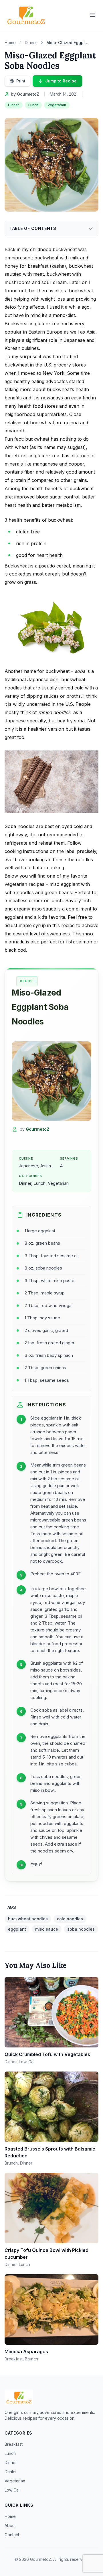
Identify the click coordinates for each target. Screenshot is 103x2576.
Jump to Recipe (61, 81)
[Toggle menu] (93, 15)
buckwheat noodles (28, 1919)
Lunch (33, 105)
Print (21, 81)
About (10, 2525)
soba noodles (81, 1929)
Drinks (10, 2472)
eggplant (17, 1929)
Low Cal (12, 2490)
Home (10, 2516)
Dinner (14, 105)
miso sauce (47, 1929)
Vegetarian (57, 105)
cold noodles (70, 1919)
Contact (12, 2535)
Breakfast (14, 2444)
